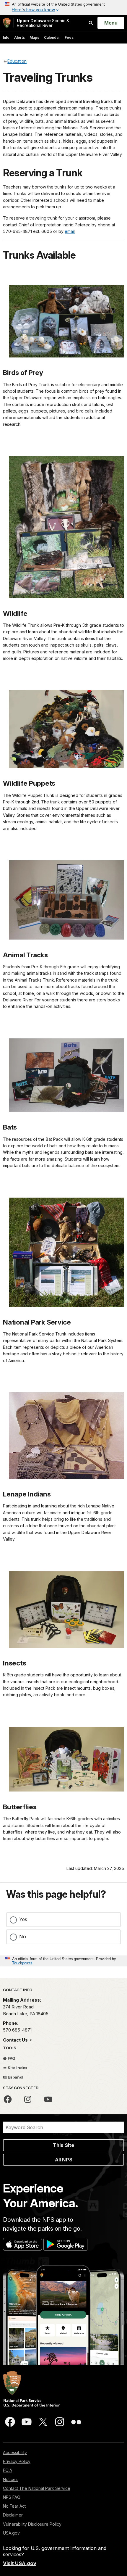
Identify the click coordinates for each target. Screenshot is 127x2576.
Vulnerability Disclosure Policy (32, 2524)
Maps (34, 37)
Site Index (17, 2068)
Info (6, 37)
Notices (10, 2479)
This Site (63, 2145)
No (23, 1937)
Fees (69, 37)
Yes (23, 1919)
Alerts (19, 37)
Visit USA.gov (20, 2563)
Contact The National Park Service (37, 2488)
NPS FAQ (12, 2497)
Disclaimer (13, 2515)
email (70, 231)
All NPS (64, 2160)
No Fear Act (14, 2506)
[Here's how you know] (63, 7)
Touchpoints (22, 1963)
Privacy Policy (17, 2461)
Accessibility (15, 2452)
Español (15, 2077)
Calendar (52, 37)
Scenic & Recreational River (43, 23)
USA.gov (11, 2533)
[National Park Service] (7, 23)
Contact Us (16, 2040)
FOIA (8, 2470)
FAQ (11, 2058)
